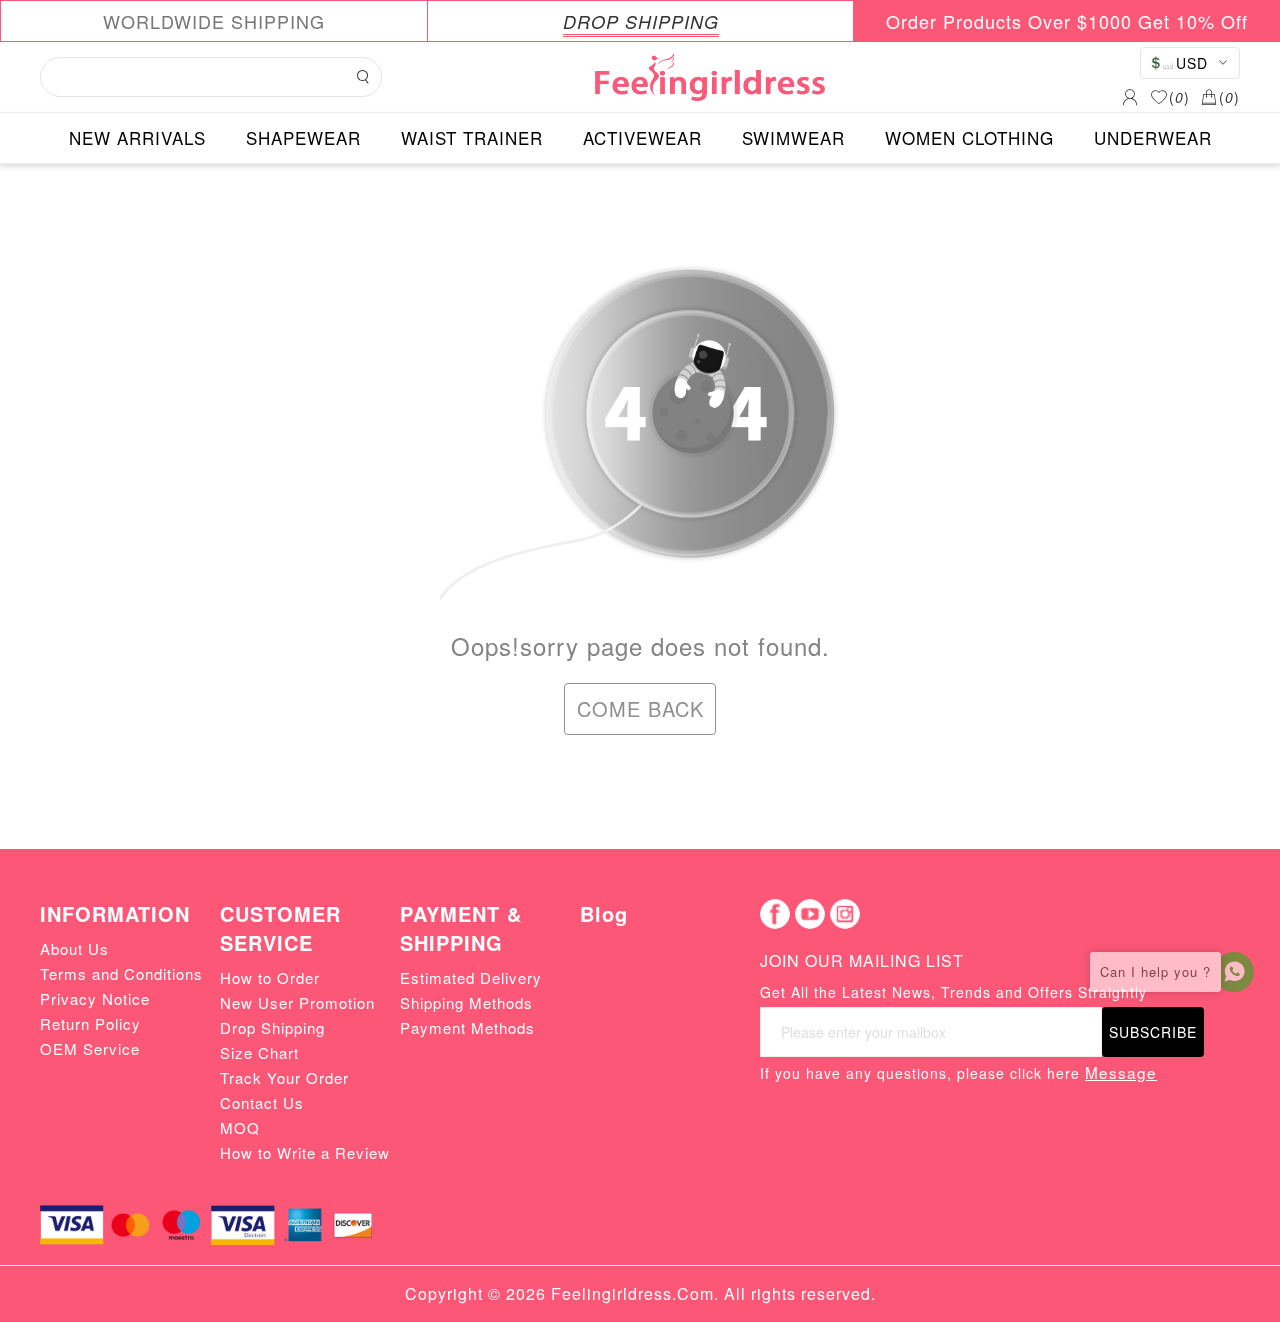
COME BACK (640, 708)
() (1179, 97)
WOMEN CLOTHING (969, 137)
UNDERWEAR (1153, 137)
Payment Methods (467, 1027)
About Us (74, 948)
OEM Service (90, 1048)
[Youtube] (810, 914)
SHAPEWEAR (303, 137)
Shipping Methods (466, 1002)
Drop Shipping (272, 1027)
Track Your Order (284, 1077)
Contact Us (262, 1102)
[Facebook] (775, 914)
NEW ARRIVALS (137, 137)
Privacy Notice (95, 998)
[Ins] (845, 914)
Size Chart (259, 1052)
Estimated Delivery (471, 977)
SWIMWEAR (793, 137)
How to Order (270, 977)
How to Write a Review (305, 1152)
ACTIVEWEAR (642, 137)
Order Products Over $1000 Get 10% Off (1067, 21)
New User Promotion (297, 1002)
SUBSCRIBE (1153, 1032)
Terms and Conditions (121, 973)
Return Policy (90, 1023)
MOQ (240, 1127)
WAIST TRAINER (472, 137)
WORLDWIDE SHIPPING (214, 21)
